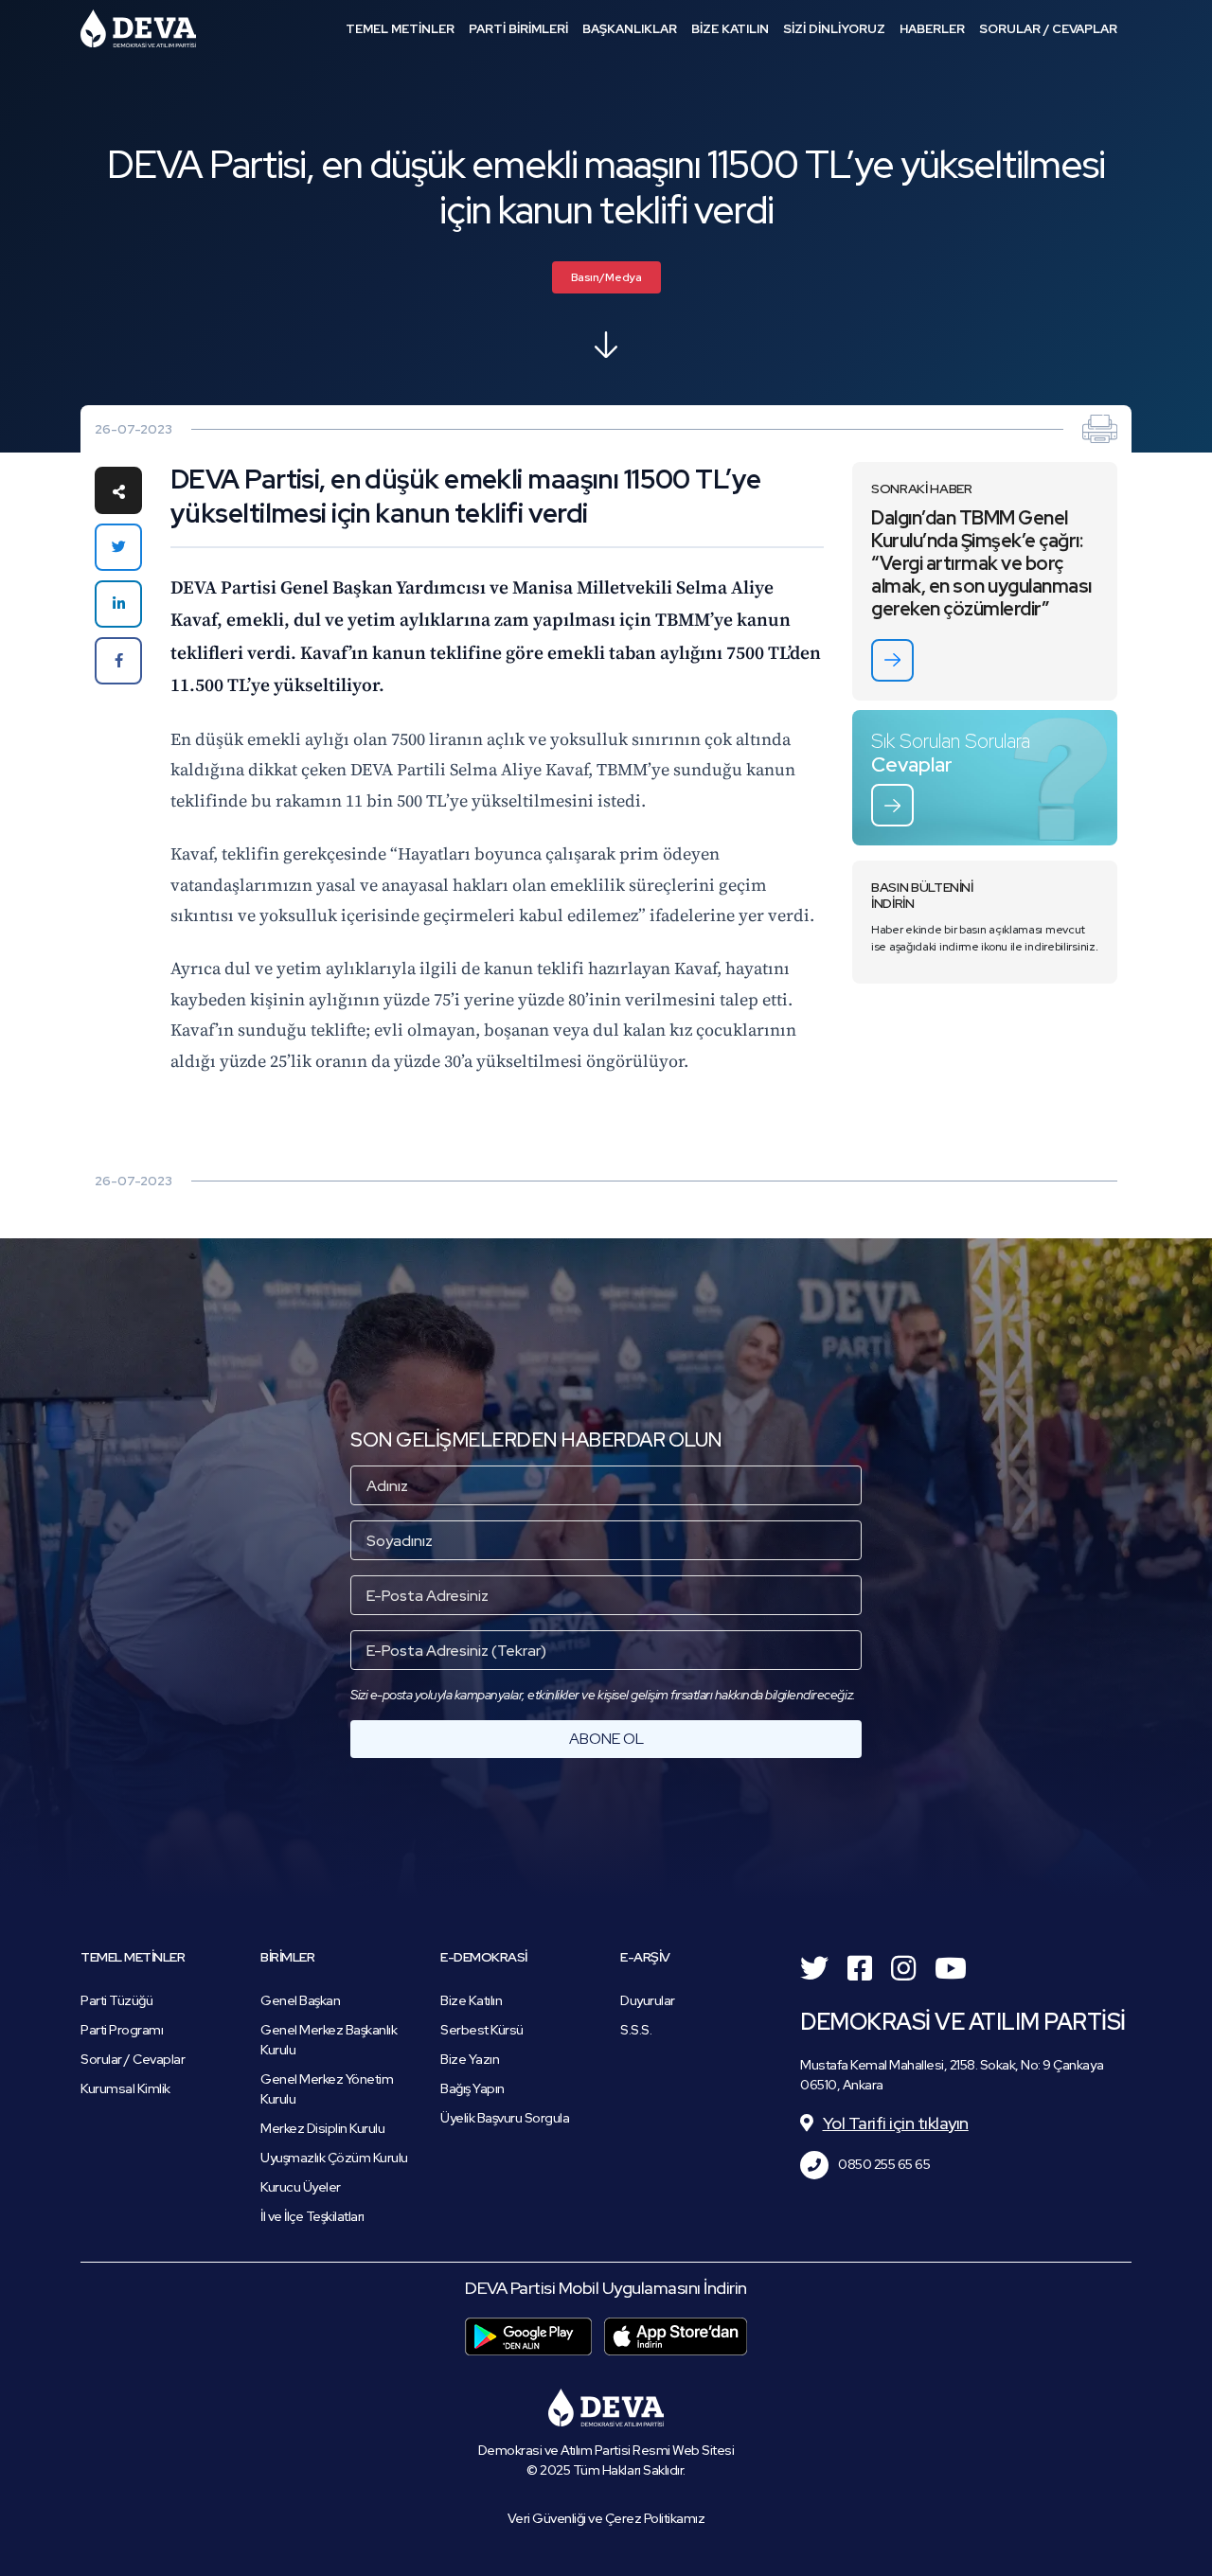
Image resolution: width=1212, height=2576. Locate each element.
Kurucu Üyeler (301, 2187)
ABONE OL (606, 1739)
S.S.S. (636, 2030)
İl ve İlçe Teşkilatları (312, 2216)
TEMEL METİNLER (400, 29)
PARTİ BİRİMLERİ (518, 29)
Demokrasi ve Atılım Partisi (138, 28)
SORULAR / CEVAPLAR (1048, 29)
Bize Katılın (471, 2000)
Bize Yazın (470, 2059)
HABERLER (932, 29)
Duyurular (648, 2000)
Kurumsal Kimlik (125, 2088)
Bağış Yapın (472, 2088)
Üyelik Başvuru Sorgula (505, 2118)
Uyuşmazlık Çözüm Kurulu (334, 2158)
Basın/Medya (606, 277)
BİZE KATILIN (730, 29)
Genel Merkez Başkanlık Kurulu (329, 2040)
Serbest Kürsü (482, 2030)
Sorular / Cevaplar (133, 2059)
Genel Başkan (300, 2000)
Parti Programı (122, 2030)
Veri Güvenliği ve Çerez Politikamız (606, 2518)
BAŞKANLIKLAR (630, 29)
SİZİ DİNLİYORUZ (834, 29)
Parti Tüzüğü (116, 2000)
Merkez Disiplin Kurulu (322, 2128)
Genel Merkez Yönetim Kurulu (327, 2089)
